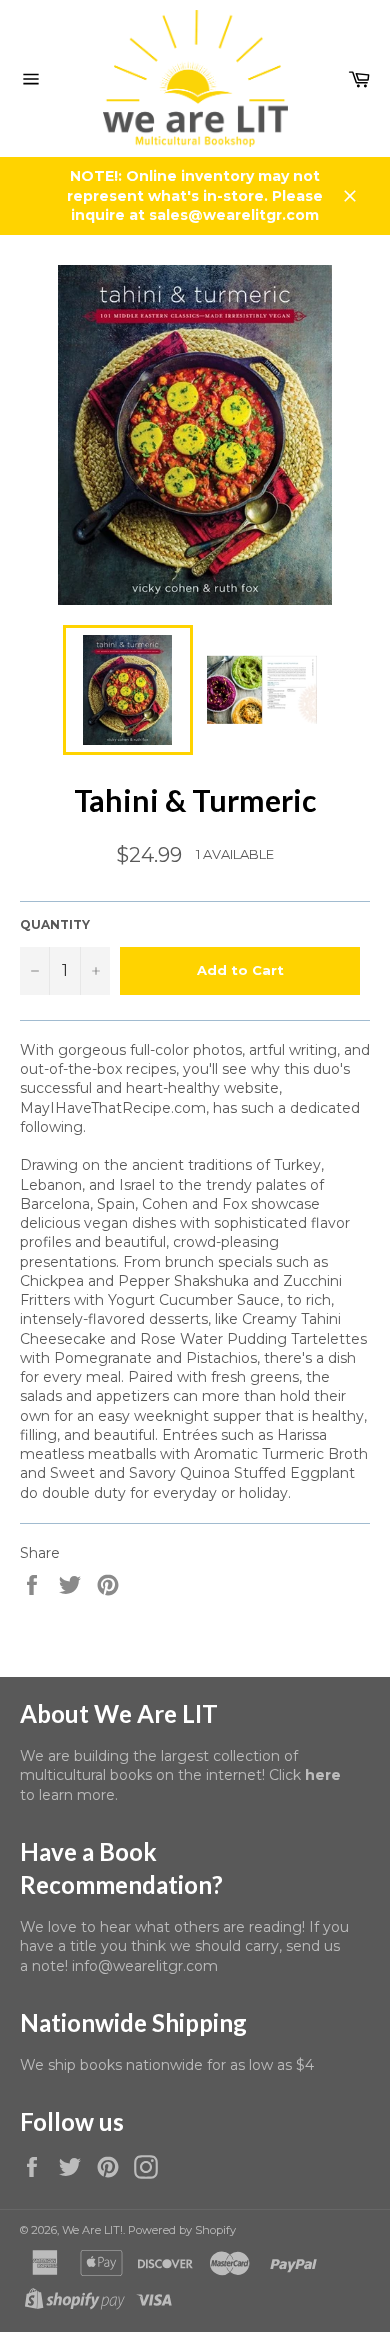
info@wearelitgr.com (145, 1966)
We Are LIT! (92, 2230)
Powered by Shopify (182, 2230)
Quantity (55, 924)
